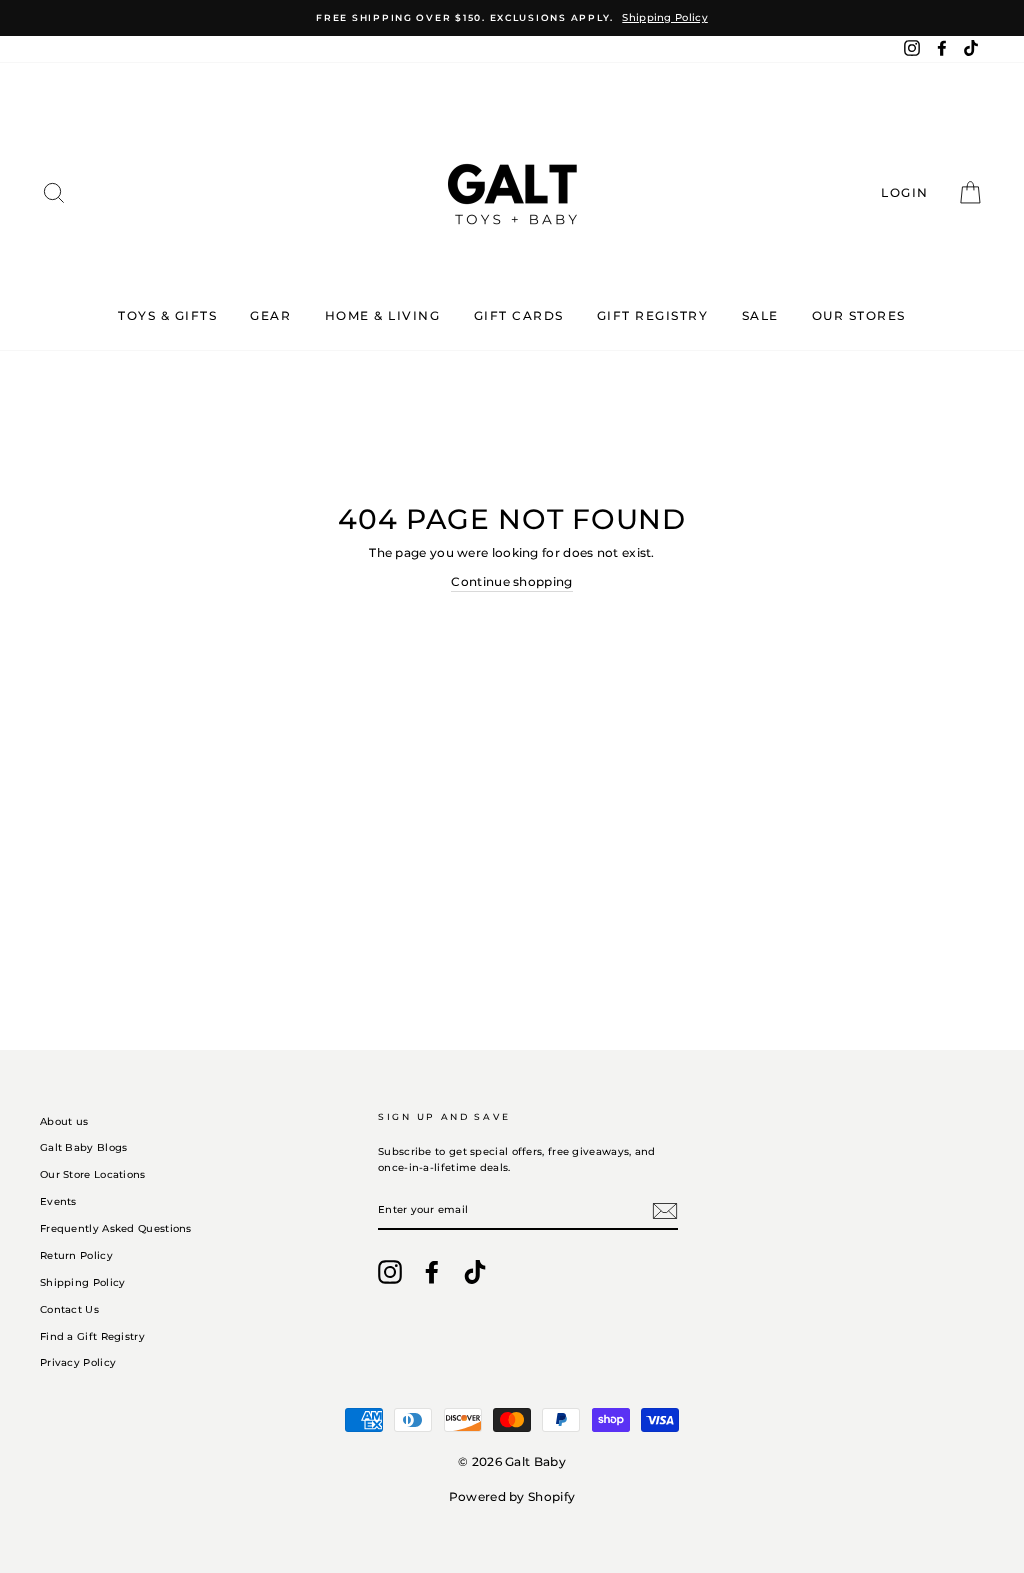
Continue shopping (511, 581)
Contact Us (69, 1309)
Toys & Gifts (167, 315)
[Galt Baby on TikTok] (475, 1272)
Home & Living (383, 315)
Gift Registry (653, 315)
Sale (760, 315)
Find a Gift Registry (92, 1336)
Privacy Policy (78, 1362)
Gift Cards (519, 315)
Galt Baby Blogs (84, 1147)
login (911, 192)
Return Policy (76, 1255)
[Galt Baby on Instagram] (390, 1272)
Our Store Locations (93, 1174)
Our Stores (859, 315)
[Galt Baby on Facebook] (432, 1272)
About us (64, 1121)
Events (58, 1201)
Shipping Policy (83, 1282)
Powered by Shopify (512, 1496)
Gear (270, 315)
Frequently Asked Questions (116, 1228)
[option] (512, 18)
